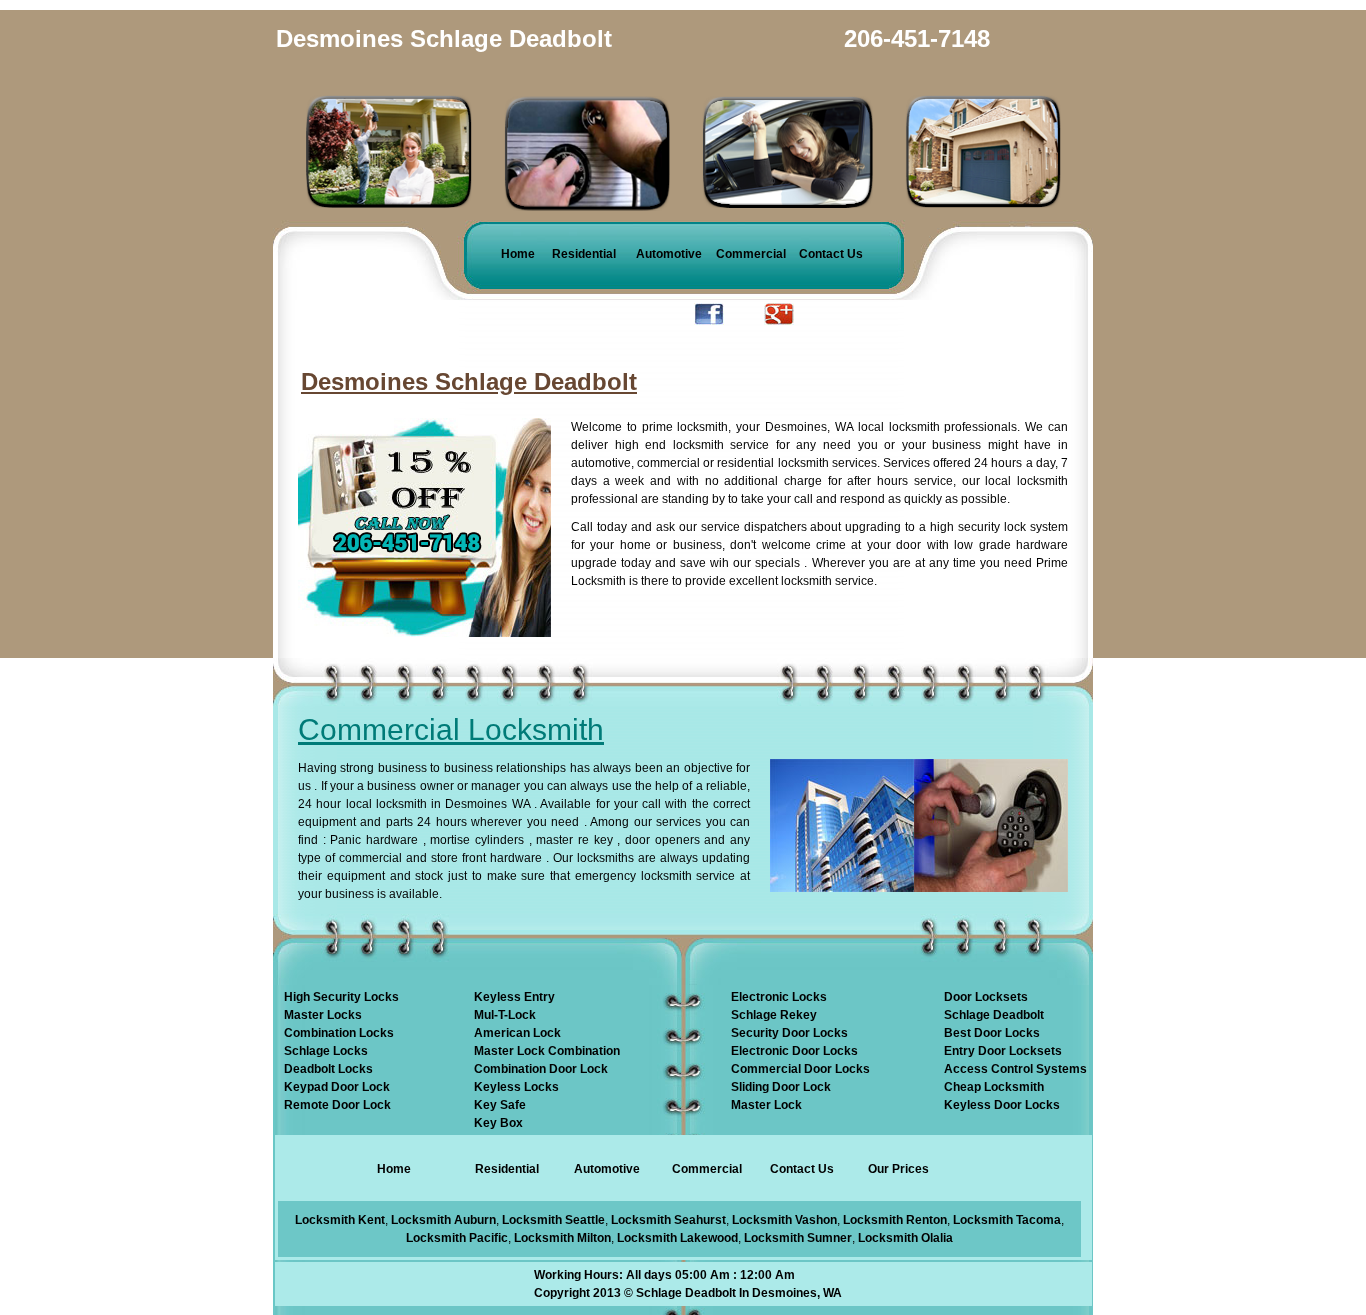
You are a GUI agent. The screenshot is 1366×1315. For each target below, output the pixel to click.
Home (518, 254)
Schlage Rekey (774, 1015)
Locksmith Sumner (798, 1238)
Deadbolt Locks (328, 1069)
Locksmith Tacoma (1007, 1220)
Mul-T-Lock (505, 1015)
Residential (584, 254)
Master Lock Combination (547, 1051)
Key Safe (500, 1105)
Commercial (751, 254)
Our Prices (898, 1169)
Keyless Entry (514, 997)
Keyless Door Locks (1002, 1105)
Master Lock (766, 1105)
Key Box (498, 1123)
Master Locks (323, 1015)
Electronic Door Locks (794, 1051)
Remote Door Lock (337, 1105)
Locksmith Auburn (443, 1220)
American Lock (517, 1033)
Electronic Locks (779, 997)
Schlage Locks (326, 1051)
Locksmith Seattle (553, 1220)
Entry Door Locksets (1003, 1051)
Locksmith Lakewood (677, 1238)
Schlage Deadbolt (994, 1015)
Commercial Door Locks (800, 1069)
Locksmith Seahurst (668, 1220)
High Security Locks (341, 997)
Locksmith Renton (895, 1220)
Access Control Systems (1015, 1069)
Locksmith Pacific (457, 1238)
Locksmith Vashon (784, 1220)
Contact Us (831, 254)
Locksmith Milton (562, 1238)
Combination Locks (339, 1033)
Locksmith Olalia (905, 1238)
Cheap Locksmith (994, 1087)
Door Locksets (986, 997)
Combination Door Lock (541, 1069)
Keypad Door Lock (337, 1087)
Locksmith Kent (340, 1220)
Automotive (669, 254)
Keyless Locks (516, 1087)
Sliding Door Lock (781, 1087)
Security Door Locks (789, 1033)
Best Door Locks (992, 1033)
